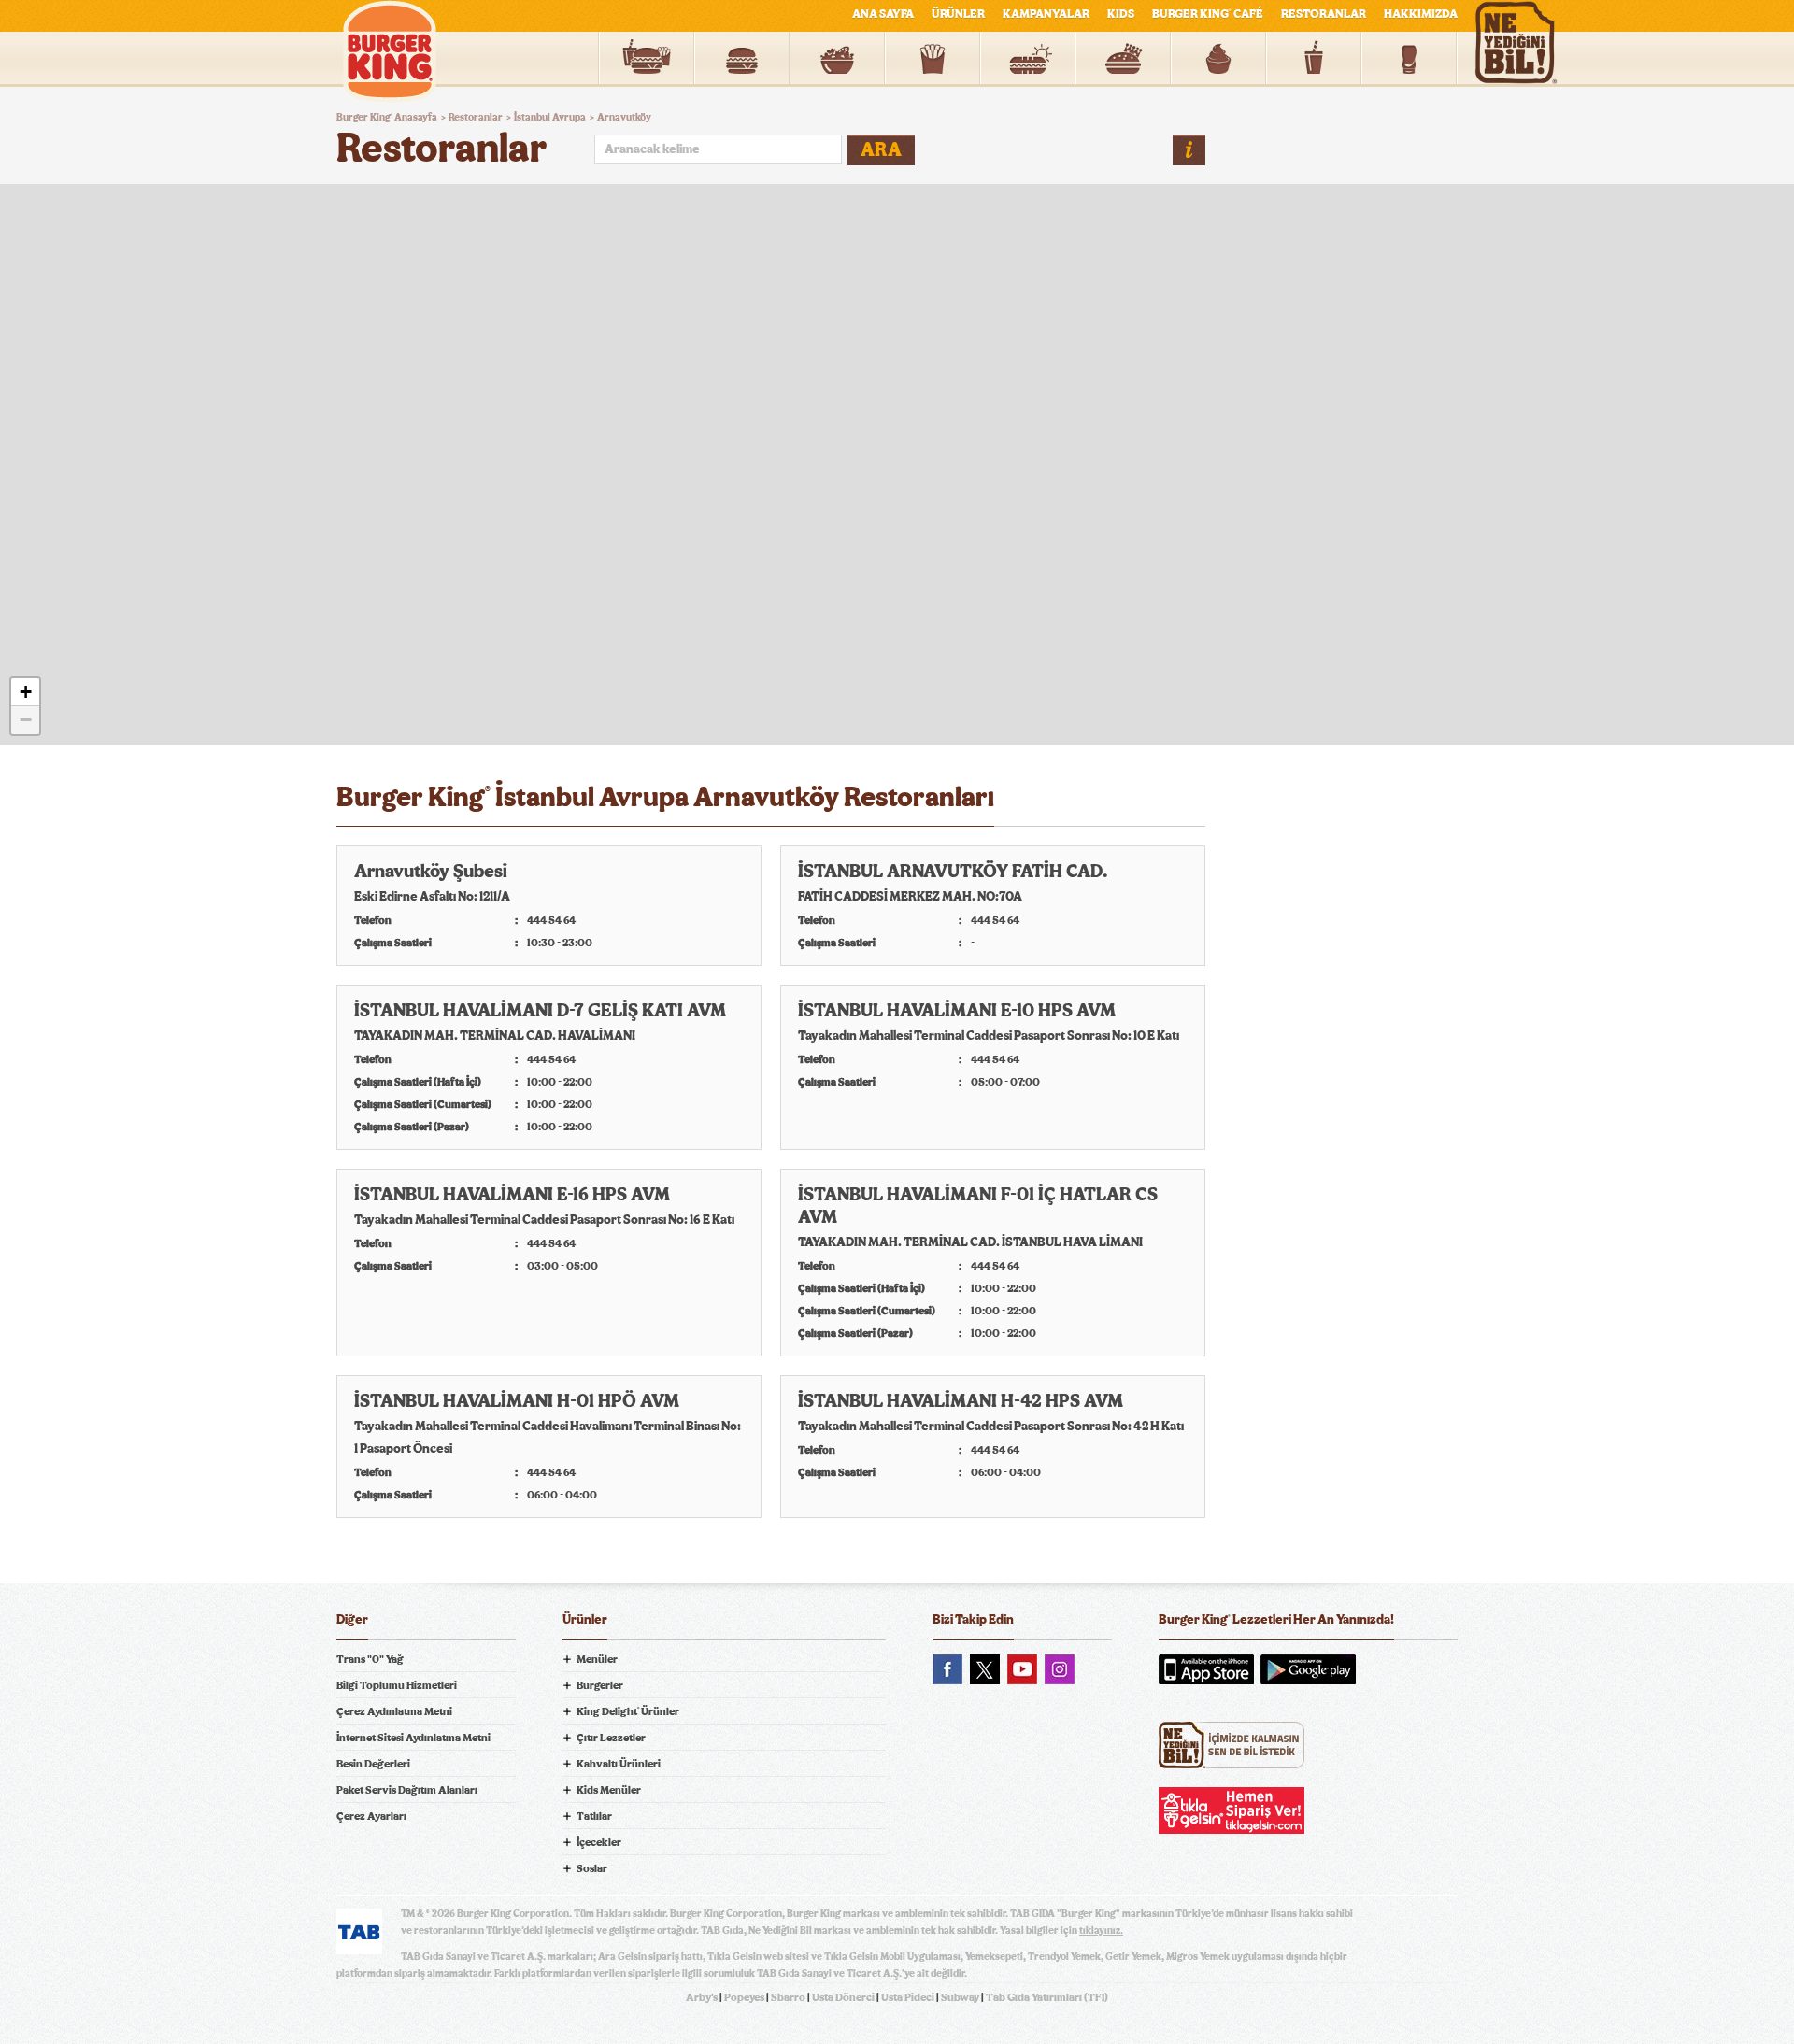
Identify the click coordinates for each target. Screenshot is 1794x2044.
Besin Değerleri (373, 1764)
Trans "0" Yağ (370, 1659)
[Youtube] (1022, 1669)
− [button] (26, 720)
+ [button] (26, 692)
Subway (960, 1997)
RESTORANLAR (1324, 14)
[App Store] (1206, 1669)
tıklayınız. (1101, 1930)
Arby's (702, 1997)
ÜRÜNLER (958, 14)
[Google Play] (1308, 1669)
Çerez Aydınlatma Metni (394, 1711)
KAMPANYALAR (1046, 14)
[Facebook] (947, 1669)
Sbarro (788, 1997)
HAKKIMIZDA (1421, 14)
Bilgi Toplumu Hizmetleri (397, 1685)
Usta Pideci (908, 1997)
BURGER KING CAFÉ (1208, 14)
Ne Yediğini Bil (1232, 1745)
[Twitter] (985, 1669)
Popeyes (744, 1997)
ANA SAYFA (883, 14)
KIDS (1121, 14)
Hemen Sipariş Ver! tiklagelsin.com (1232, 1810)
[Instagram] (1060, 1669)
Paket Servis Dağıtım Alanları (407, 1790)
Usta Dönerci (843, 1997)
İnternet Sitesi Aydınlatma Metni (413, 1738)
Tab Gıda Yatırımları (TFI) (1047, 1997)
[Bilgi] (1189, 150)
